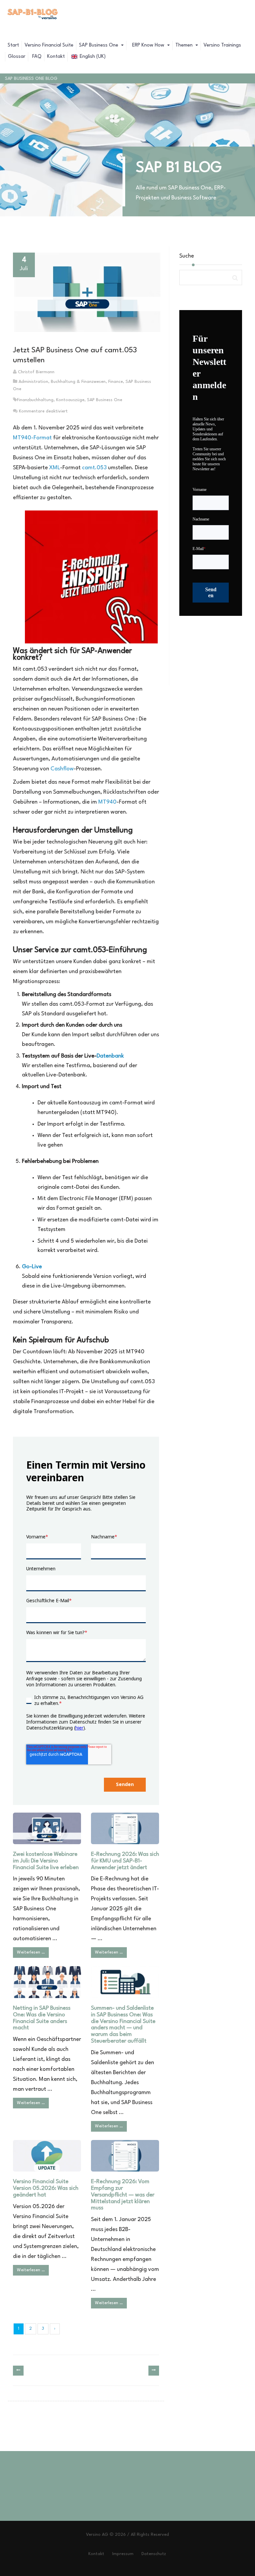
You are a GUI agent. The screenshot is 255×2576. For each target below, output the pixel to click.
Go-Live (32, 1267)
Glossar (17, 57)
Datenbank (110, 1056)
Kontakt (56, 57)
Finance (116, 382)
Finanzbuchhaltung (35, 400)
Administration (33, 382)
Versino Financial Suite (49, 45)
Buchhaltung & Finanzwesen (78, 382)
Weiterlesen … (31, 1952)
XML (55, 468)
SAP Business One (99, 45)
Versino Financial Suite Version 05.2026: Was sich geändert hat (46, 2188)
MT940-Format (32, 438)
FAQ (36, 57)
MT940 (107, 802)
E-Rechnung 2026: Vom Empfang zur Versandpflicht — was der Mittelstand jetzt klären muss (123, 2195)
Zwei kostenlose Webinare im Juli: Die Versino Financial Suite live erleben (46, 1861)
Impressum (123, 2554)
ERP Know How (148, 45)
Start (13, 45)
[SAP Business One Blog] (33, 15)
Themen (185, 45)
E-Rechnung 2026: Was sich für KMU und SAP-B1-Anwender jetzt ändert (125, 1861)
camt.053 (94, 468)
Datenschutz (154, 2554)
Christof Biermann (36, 372)
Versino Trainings (222, 45)
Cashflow (62, 769)
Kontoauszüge (70, 400)
